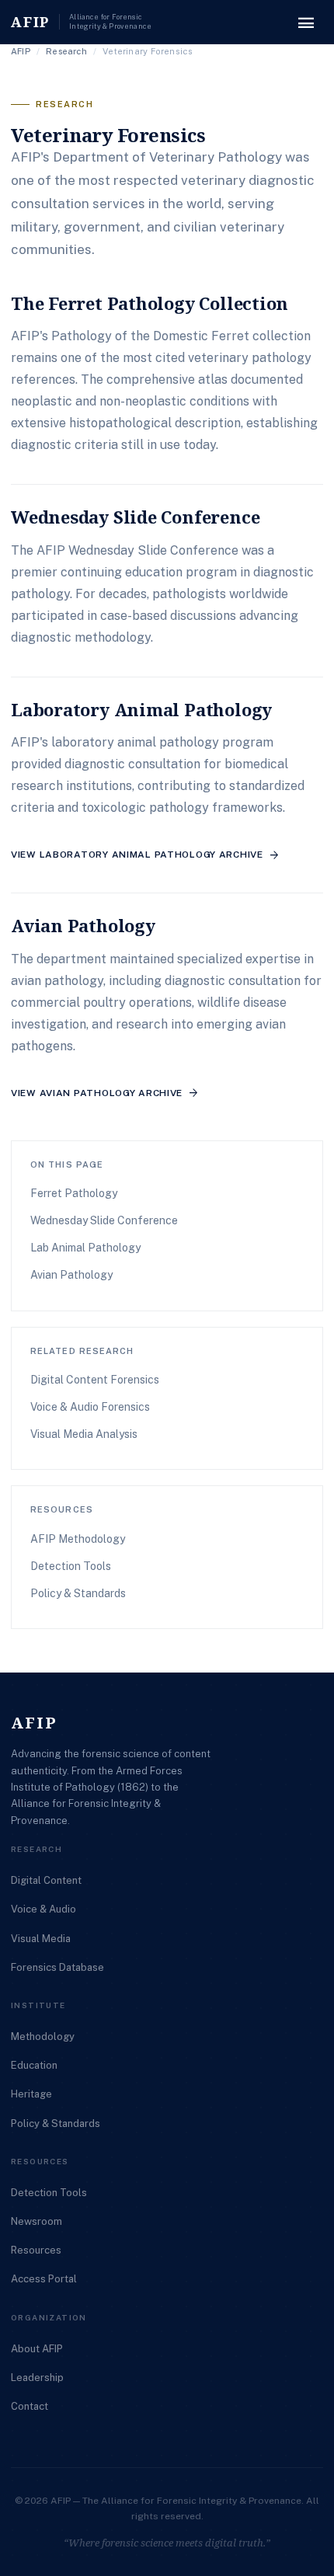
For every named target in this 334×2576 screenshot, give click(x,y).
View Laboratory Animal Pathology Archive (146, 855)
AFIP (21, 51)
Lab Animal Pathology (85, 1248)
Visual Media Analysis (84, 1434)
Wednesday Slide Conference (104, 1220)
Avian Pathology (71, 1275)
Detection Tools (71, 1566)
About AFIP (37, 2349)
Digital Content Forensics (95, 1380)
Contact (30, 2406)
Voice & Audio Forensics (90, 1407)
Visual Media (41, 1939)
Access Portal (44, 2279)
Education (34, 2065)
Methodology (43, 2036)
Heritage (31, 2094)
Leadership (37, 2378)
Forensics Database (57, 1967)
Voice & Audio (43, 1909)
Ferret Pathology (74, 1193)
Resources (36, 2250)
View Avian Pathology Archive (105, 1093)
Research (66, 51)
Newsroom (37, 2221)
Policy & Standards (78, 1593)
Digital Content (46, 1880)
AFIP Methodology (78, 1539)
